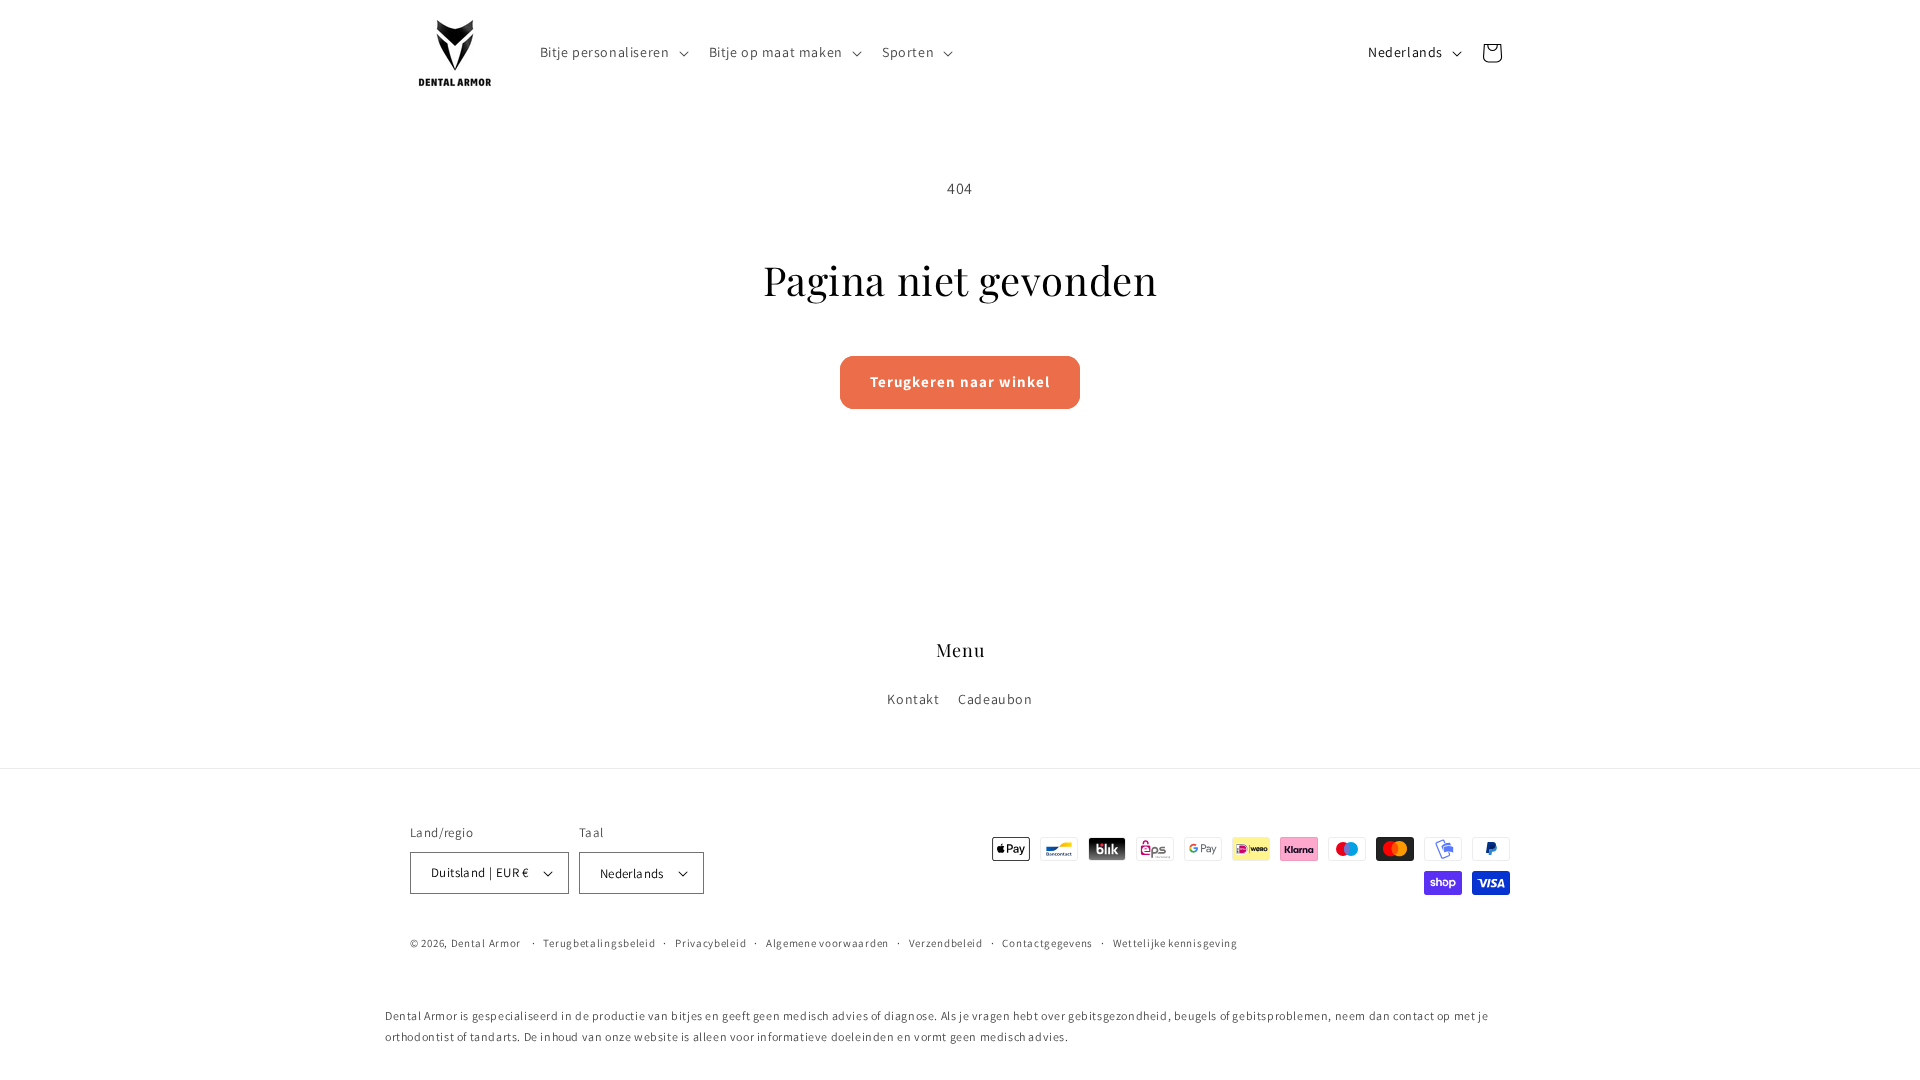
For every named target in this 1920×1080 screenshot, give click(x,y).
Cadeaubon (995, 700)
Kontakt (913, 700)
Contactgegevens (1047, 943)
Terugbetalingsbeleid (599, 943)
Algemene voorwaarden (827, 943)
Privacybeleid (710, 943)
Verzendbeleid (946, 943)
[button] (612, 52)
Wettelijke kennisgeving (1175, 943)
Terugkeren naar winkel (960, 381)
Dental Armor (486, 943)
